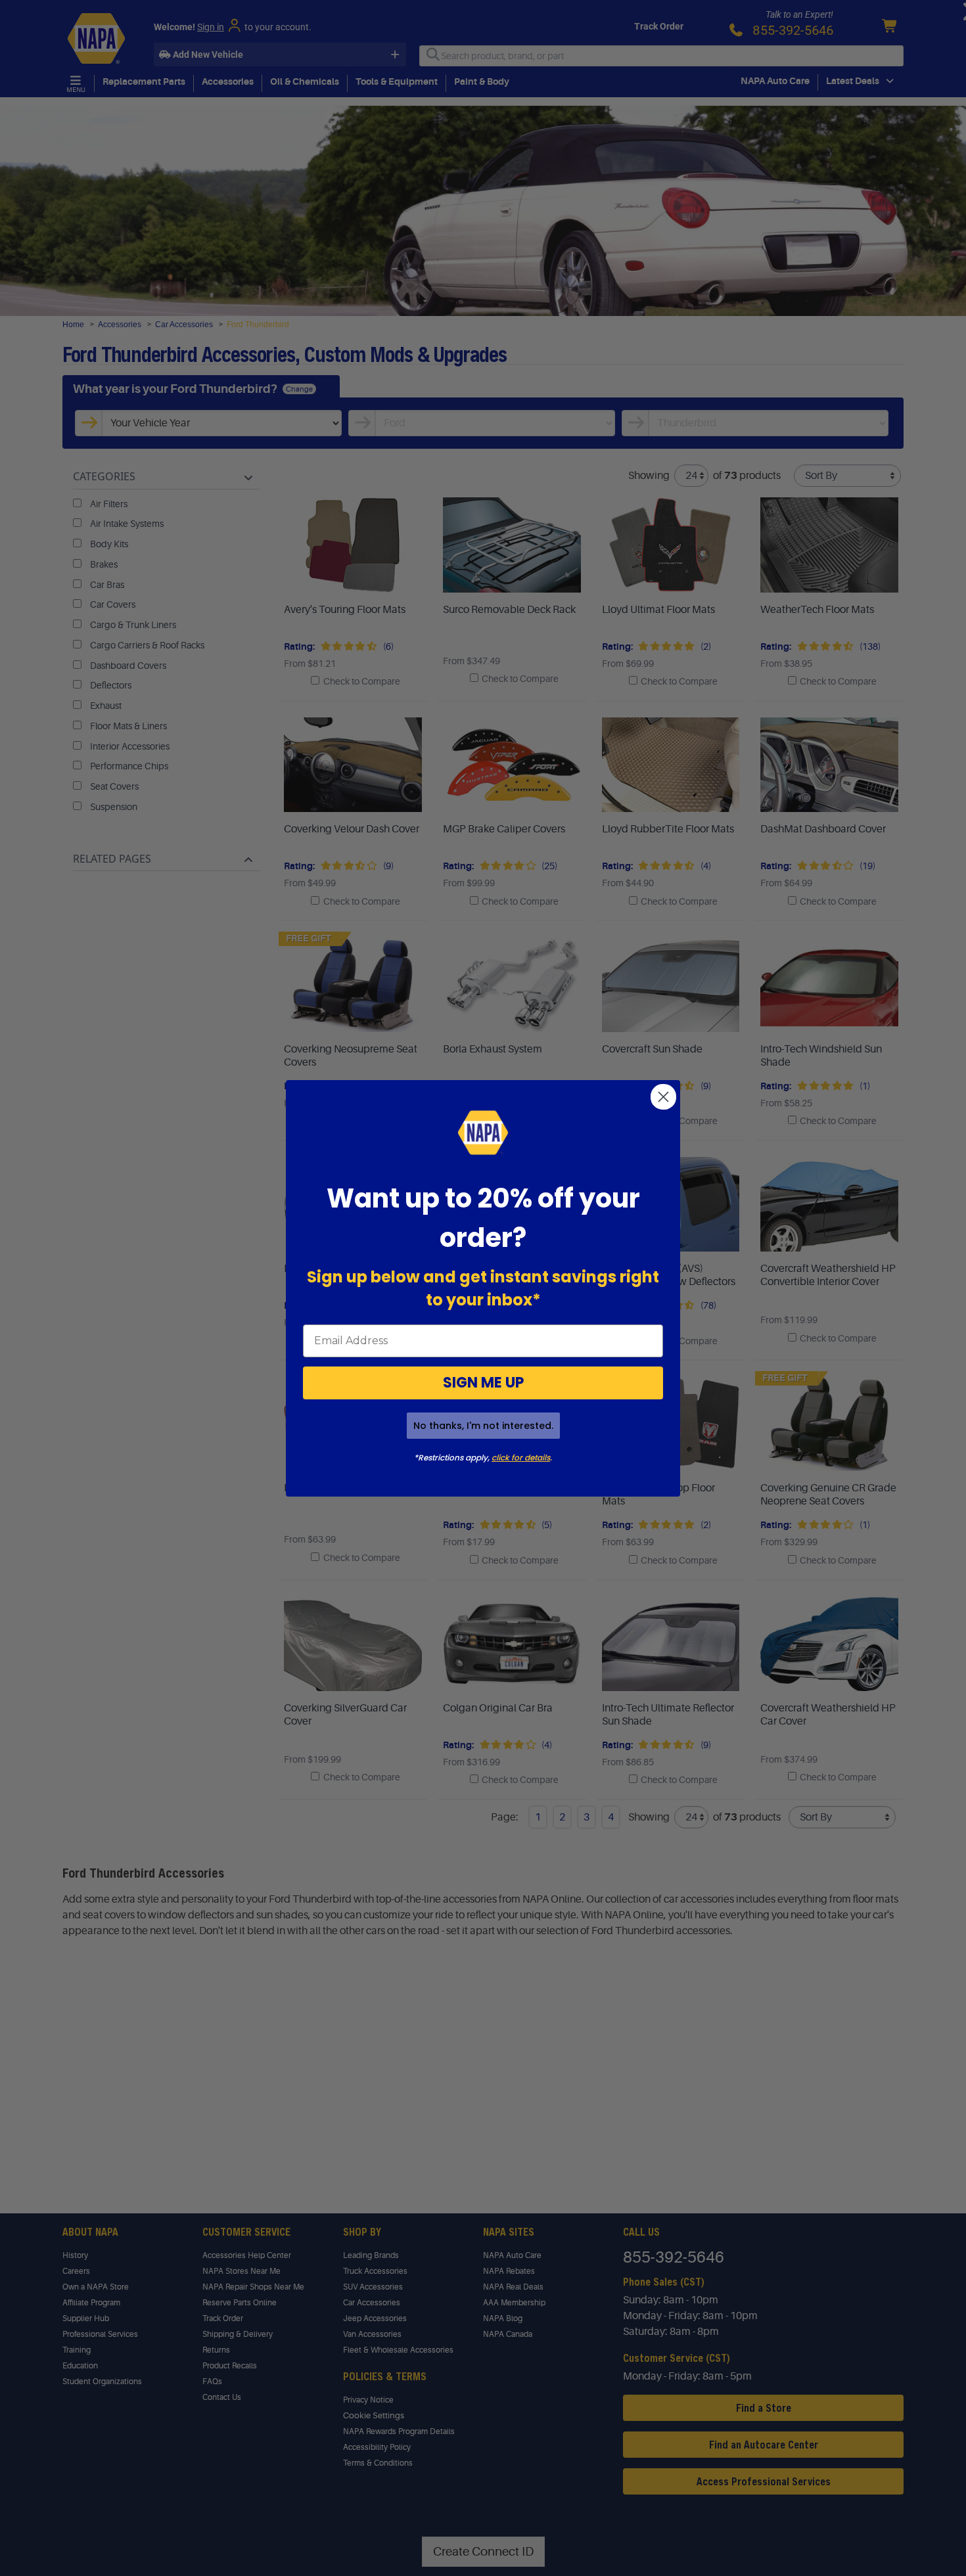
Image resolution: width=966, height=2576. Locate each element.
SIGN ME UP (483, 1383)
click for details (521, 1457)
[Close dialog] (663, 1097)
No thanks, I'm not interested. (483, 1426)
